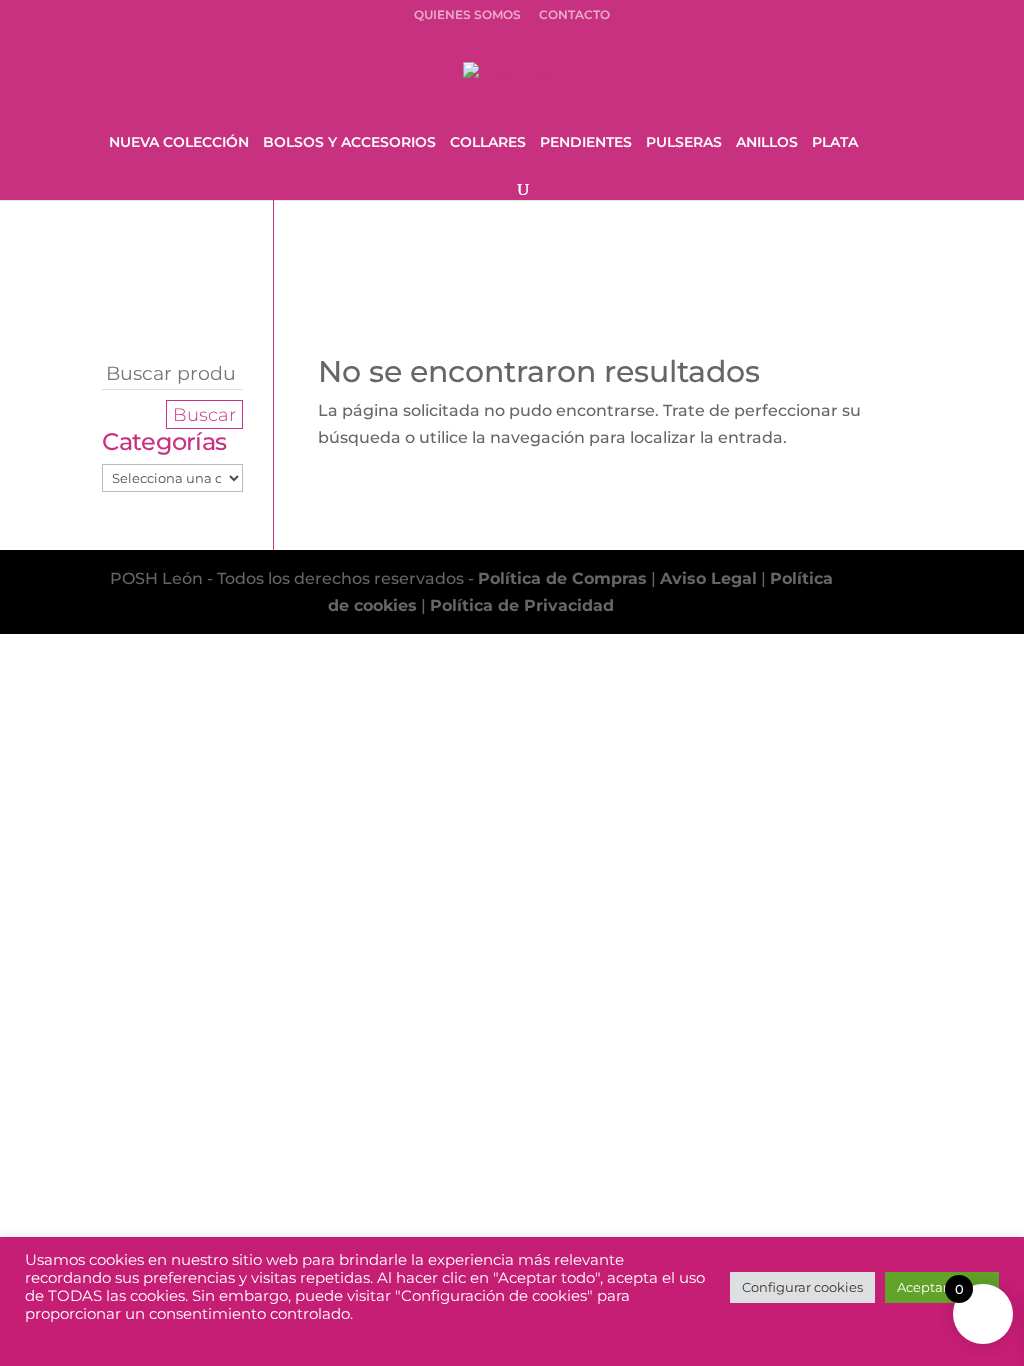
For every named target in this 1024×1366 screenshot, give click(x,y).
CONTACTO (574, 15)
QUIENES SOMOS (467, 15)
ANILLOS (767, 143)
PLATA (835, 143)
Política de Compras (562, 578)
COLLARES (488, 143)
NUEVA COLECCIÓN (179, 143)
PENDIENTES (586, 143)
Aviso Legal (708, 578)
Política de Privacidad (522, 605)
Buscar (204, 414)
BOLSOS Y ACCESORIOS (349, 143)
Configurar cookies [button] (802, 1287)
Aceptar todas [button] (942, 1287)
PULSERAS (684, 143)
